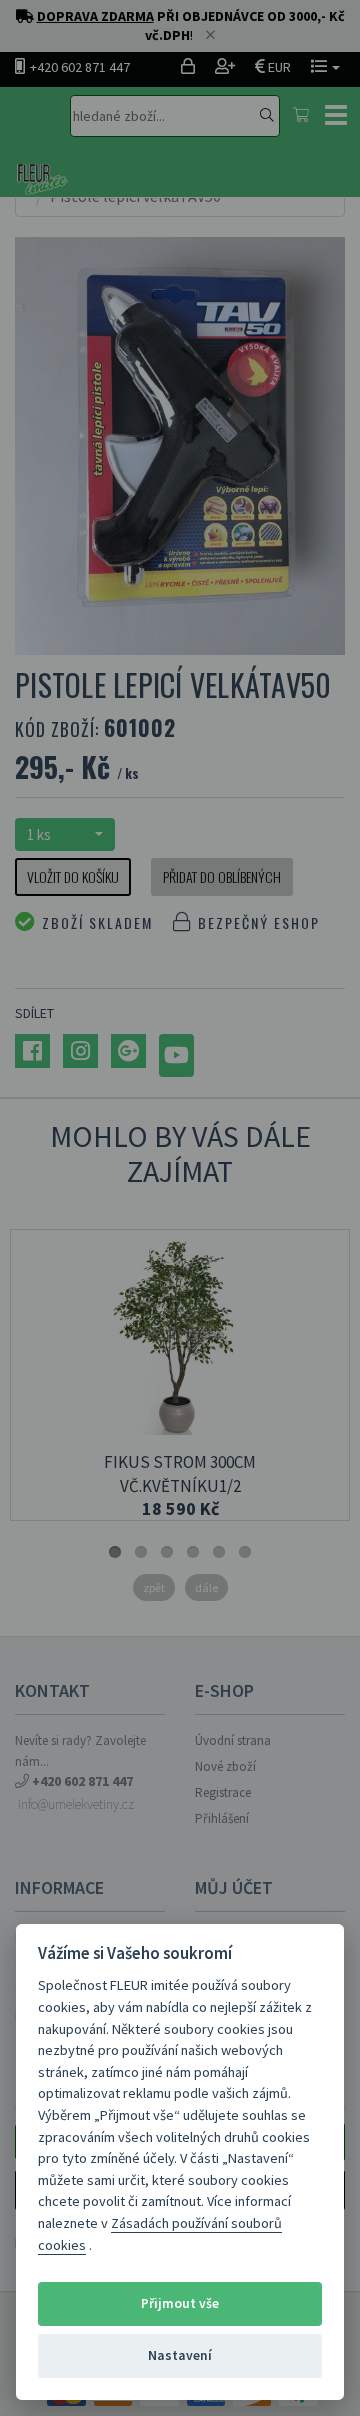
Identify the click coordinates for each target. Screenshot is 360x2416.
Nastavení (180, 2355)
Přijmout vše (180, 2303)
